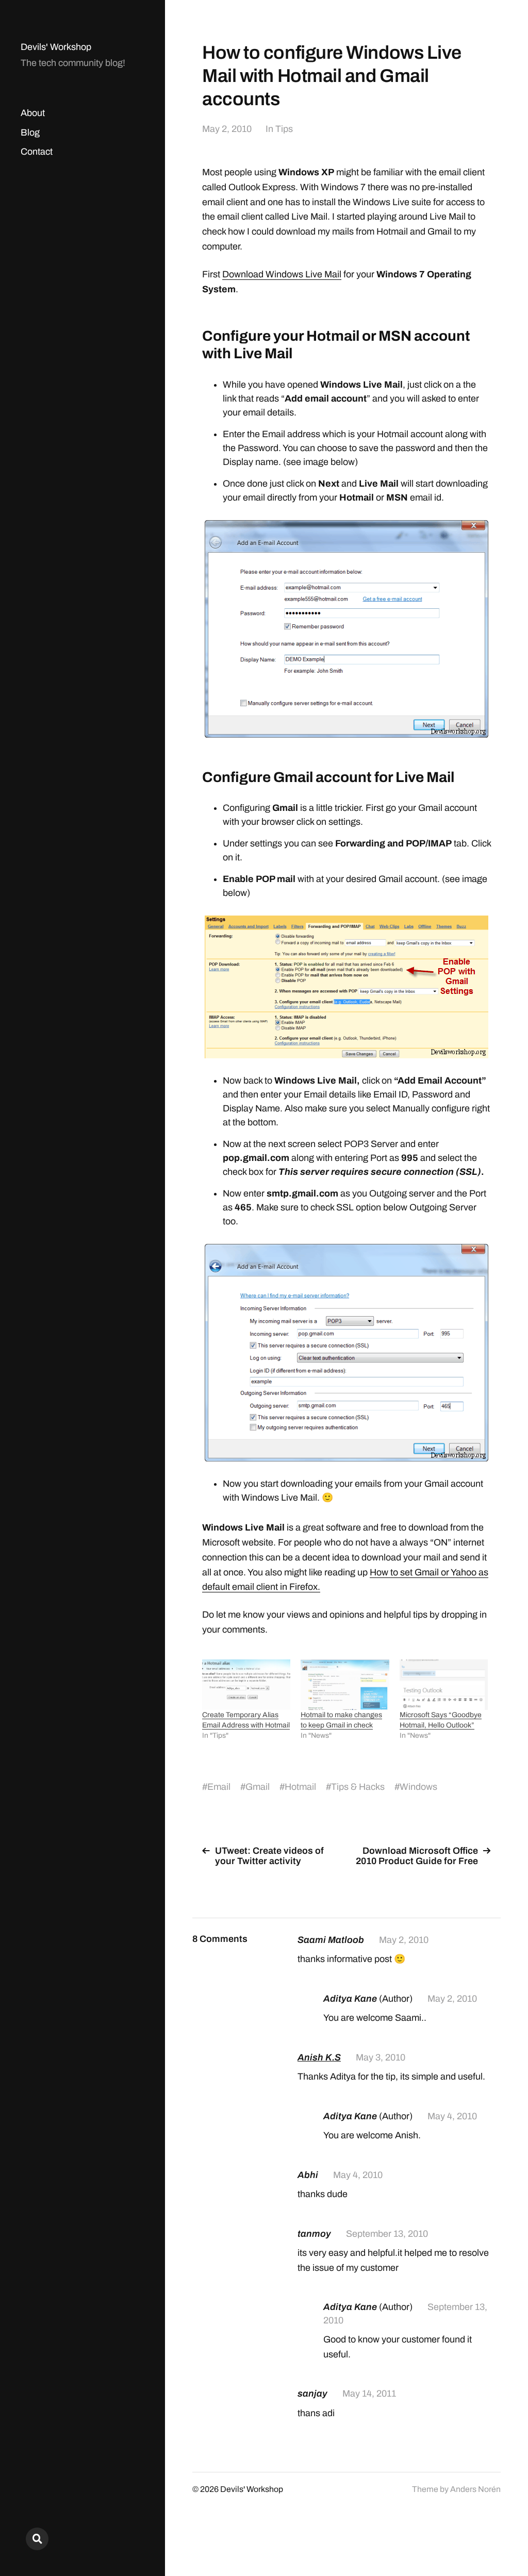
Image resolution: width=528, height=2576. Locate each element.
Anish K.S (319, 2057)
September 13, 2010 (387, 2234)
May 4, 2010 (452, 2116)
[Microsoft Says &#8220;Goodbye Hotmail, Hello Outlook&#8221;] (444, 1685)
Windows (418, 1787)
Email (219, 1787)
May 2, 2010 (227, 129)
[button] (346, 629)
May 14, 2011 (369, 2394)
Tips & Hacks (358, 1787)
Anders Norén (475, 2489)
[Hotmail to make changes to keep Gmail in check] (345, 1685)
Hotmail (300, 1787)
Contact (37, 152)
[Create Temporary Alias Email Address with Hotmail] (246, 1685)
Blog (30, 132)
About (33, 113)
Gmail (258, 1787)
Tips (284, 129)
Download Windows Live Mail (282, 274)
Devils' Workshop (56, 47)
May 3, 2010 (381, 2057)
